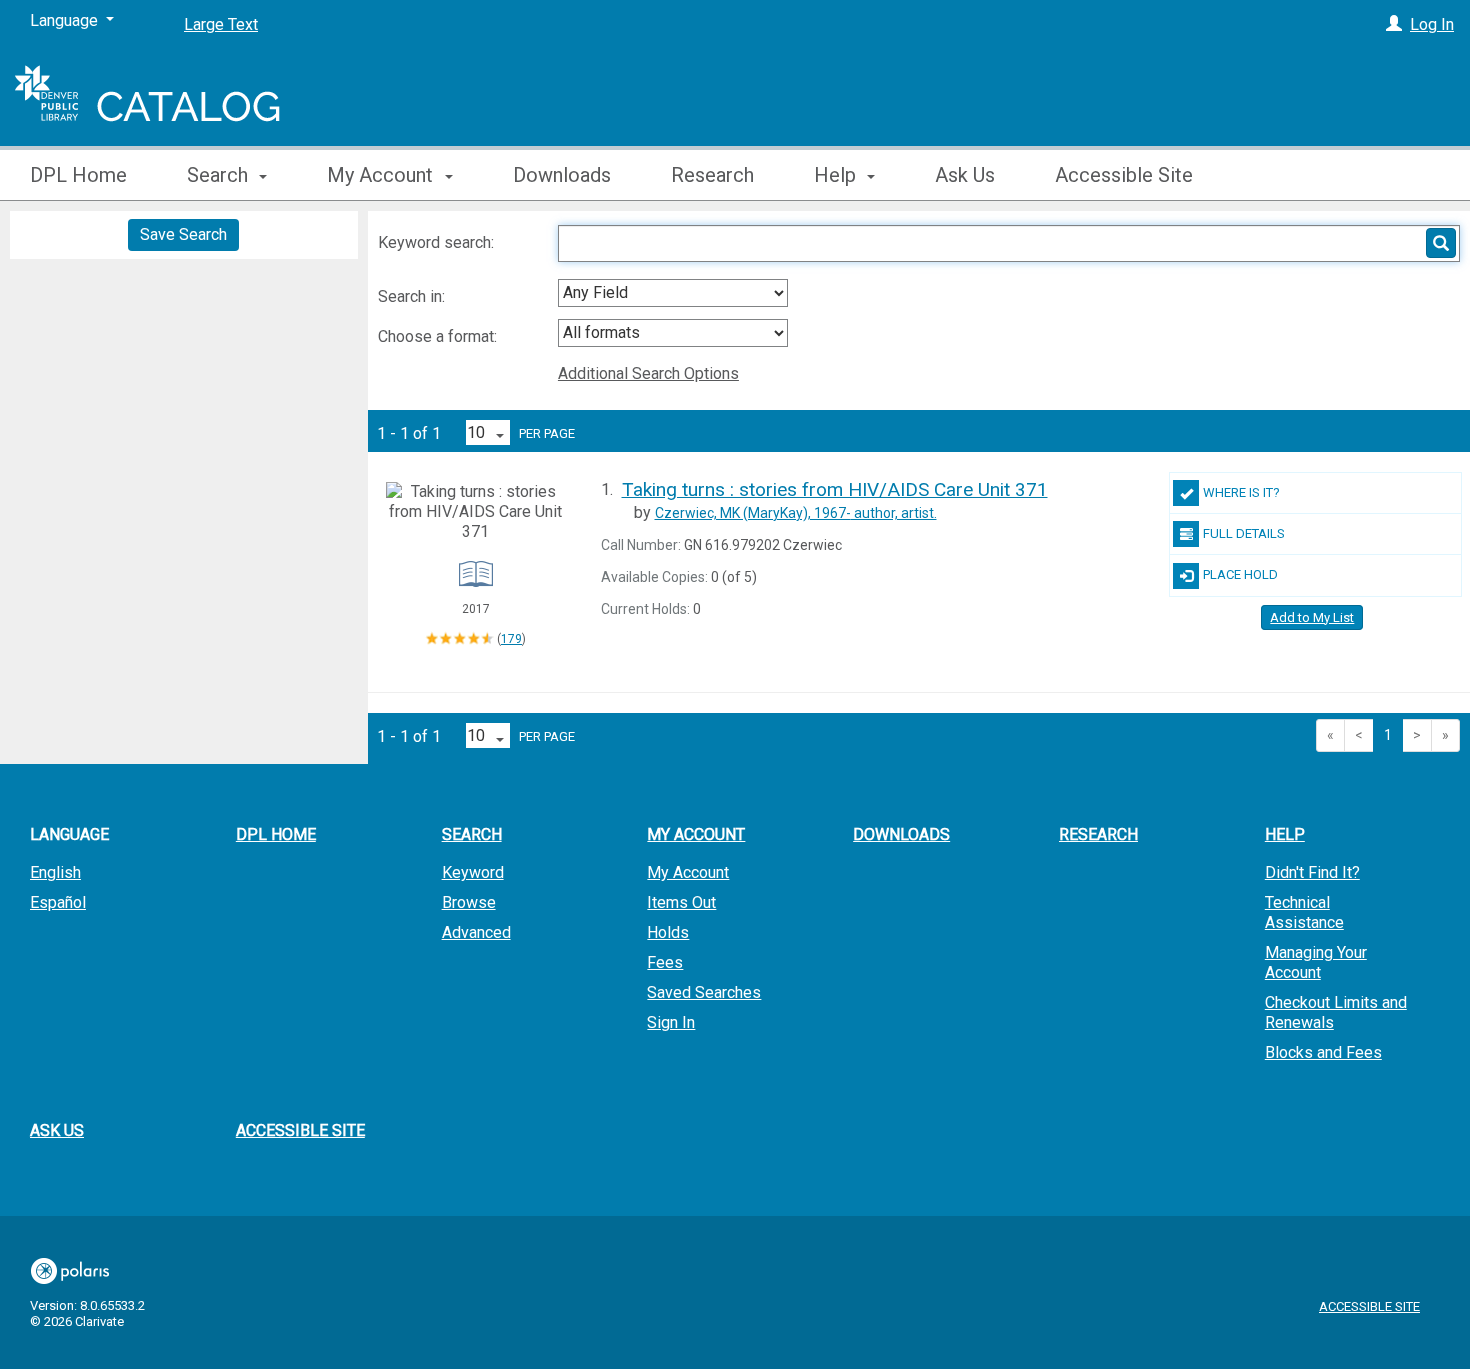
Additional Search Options (648, 373)
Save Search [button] (183, 234)
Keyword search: (438, 242)
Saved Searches (704, 992)
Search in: (413, 296)
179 (511, 639)
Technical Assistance (1304, 912)
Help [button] (837, 175)
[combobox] (673, 293)
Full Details (1244, 533)
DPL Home (78, 175)
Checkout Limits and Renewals (1336, 1012)
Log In (1432, 24)
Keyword (473, 872)
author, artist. (796, 513)
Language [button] (69, 834)
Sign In (671, 1022)
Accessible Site (1124, 175)
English (55, 872)
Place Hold (1240, 574)
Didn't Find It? (1312, 872)
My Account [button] (382, 175)
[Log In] (1394, 24)
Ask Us (965, 175)
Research (712, 175)
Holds (668, 932)
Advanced (476, 932)
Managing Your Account (1316, 962)
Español (58, 902)
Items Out (681, 902)
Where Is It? (1241, 492)
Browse (469, 902)
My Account (688, 872)
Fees (665, 962)
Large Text (221, 24)
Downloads (562, 175)
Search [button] (220, 175)
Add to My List (1312, 617)
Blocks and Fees (1323, 1052)
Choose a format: (439, 336)
